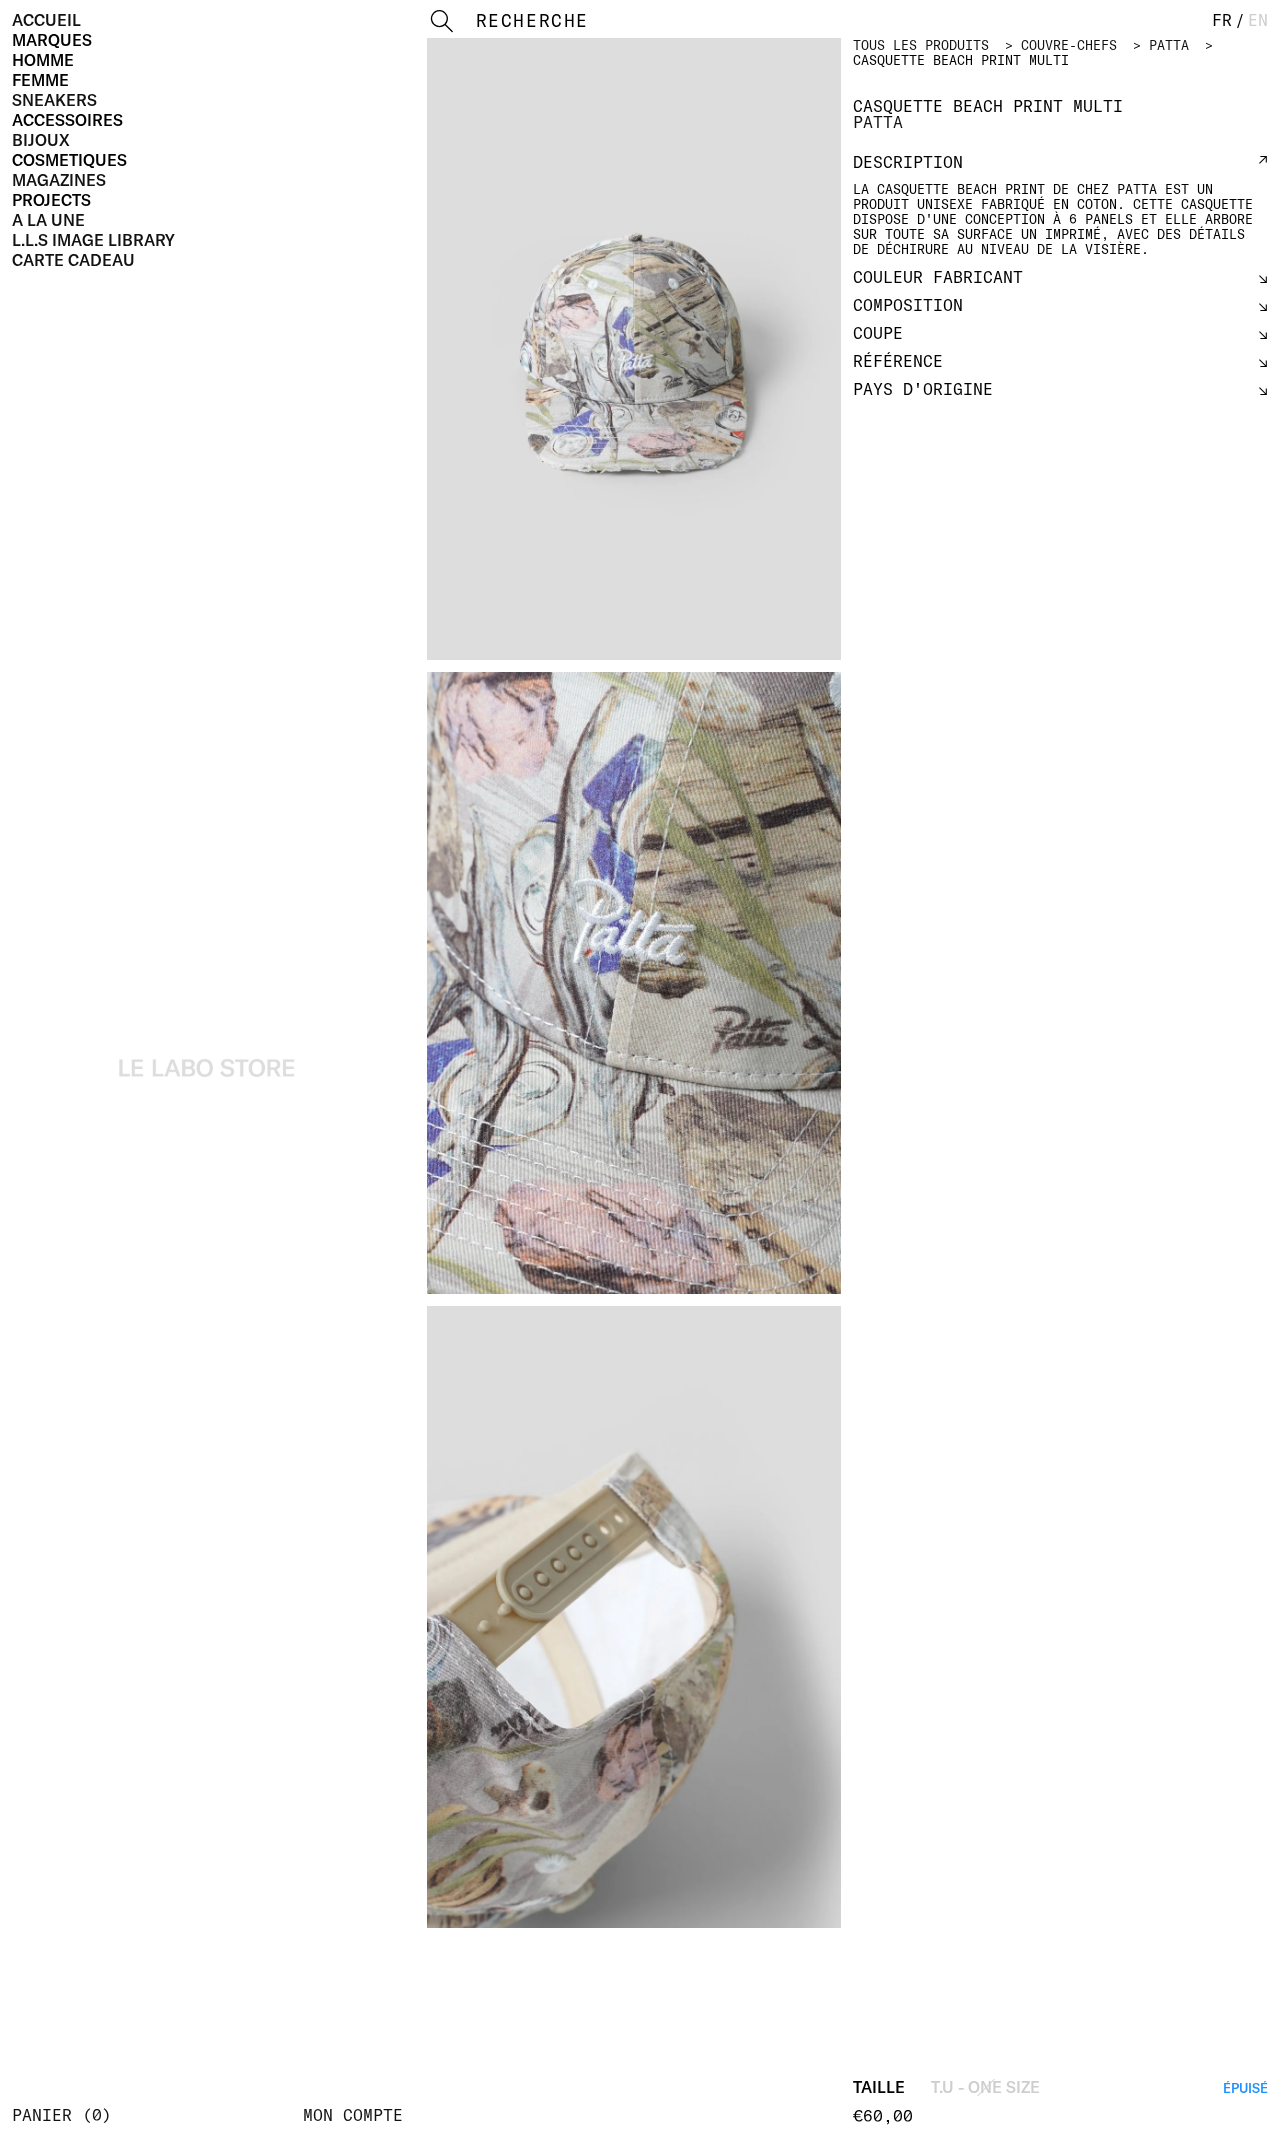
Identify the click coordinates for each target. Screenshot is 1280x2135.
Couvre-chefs (1069, 45)
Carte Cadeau (73, 260)
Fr (1222, 20)
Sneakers (54, 100)
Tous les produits (921, 45)
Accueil (46, 20)
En (1258, 20)
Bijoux (41, 140)
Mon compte (353, 2115)
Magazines (59, 180)
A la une (48, 220)
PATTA (1169, 45)
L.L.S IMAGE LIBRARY (93, 240)
